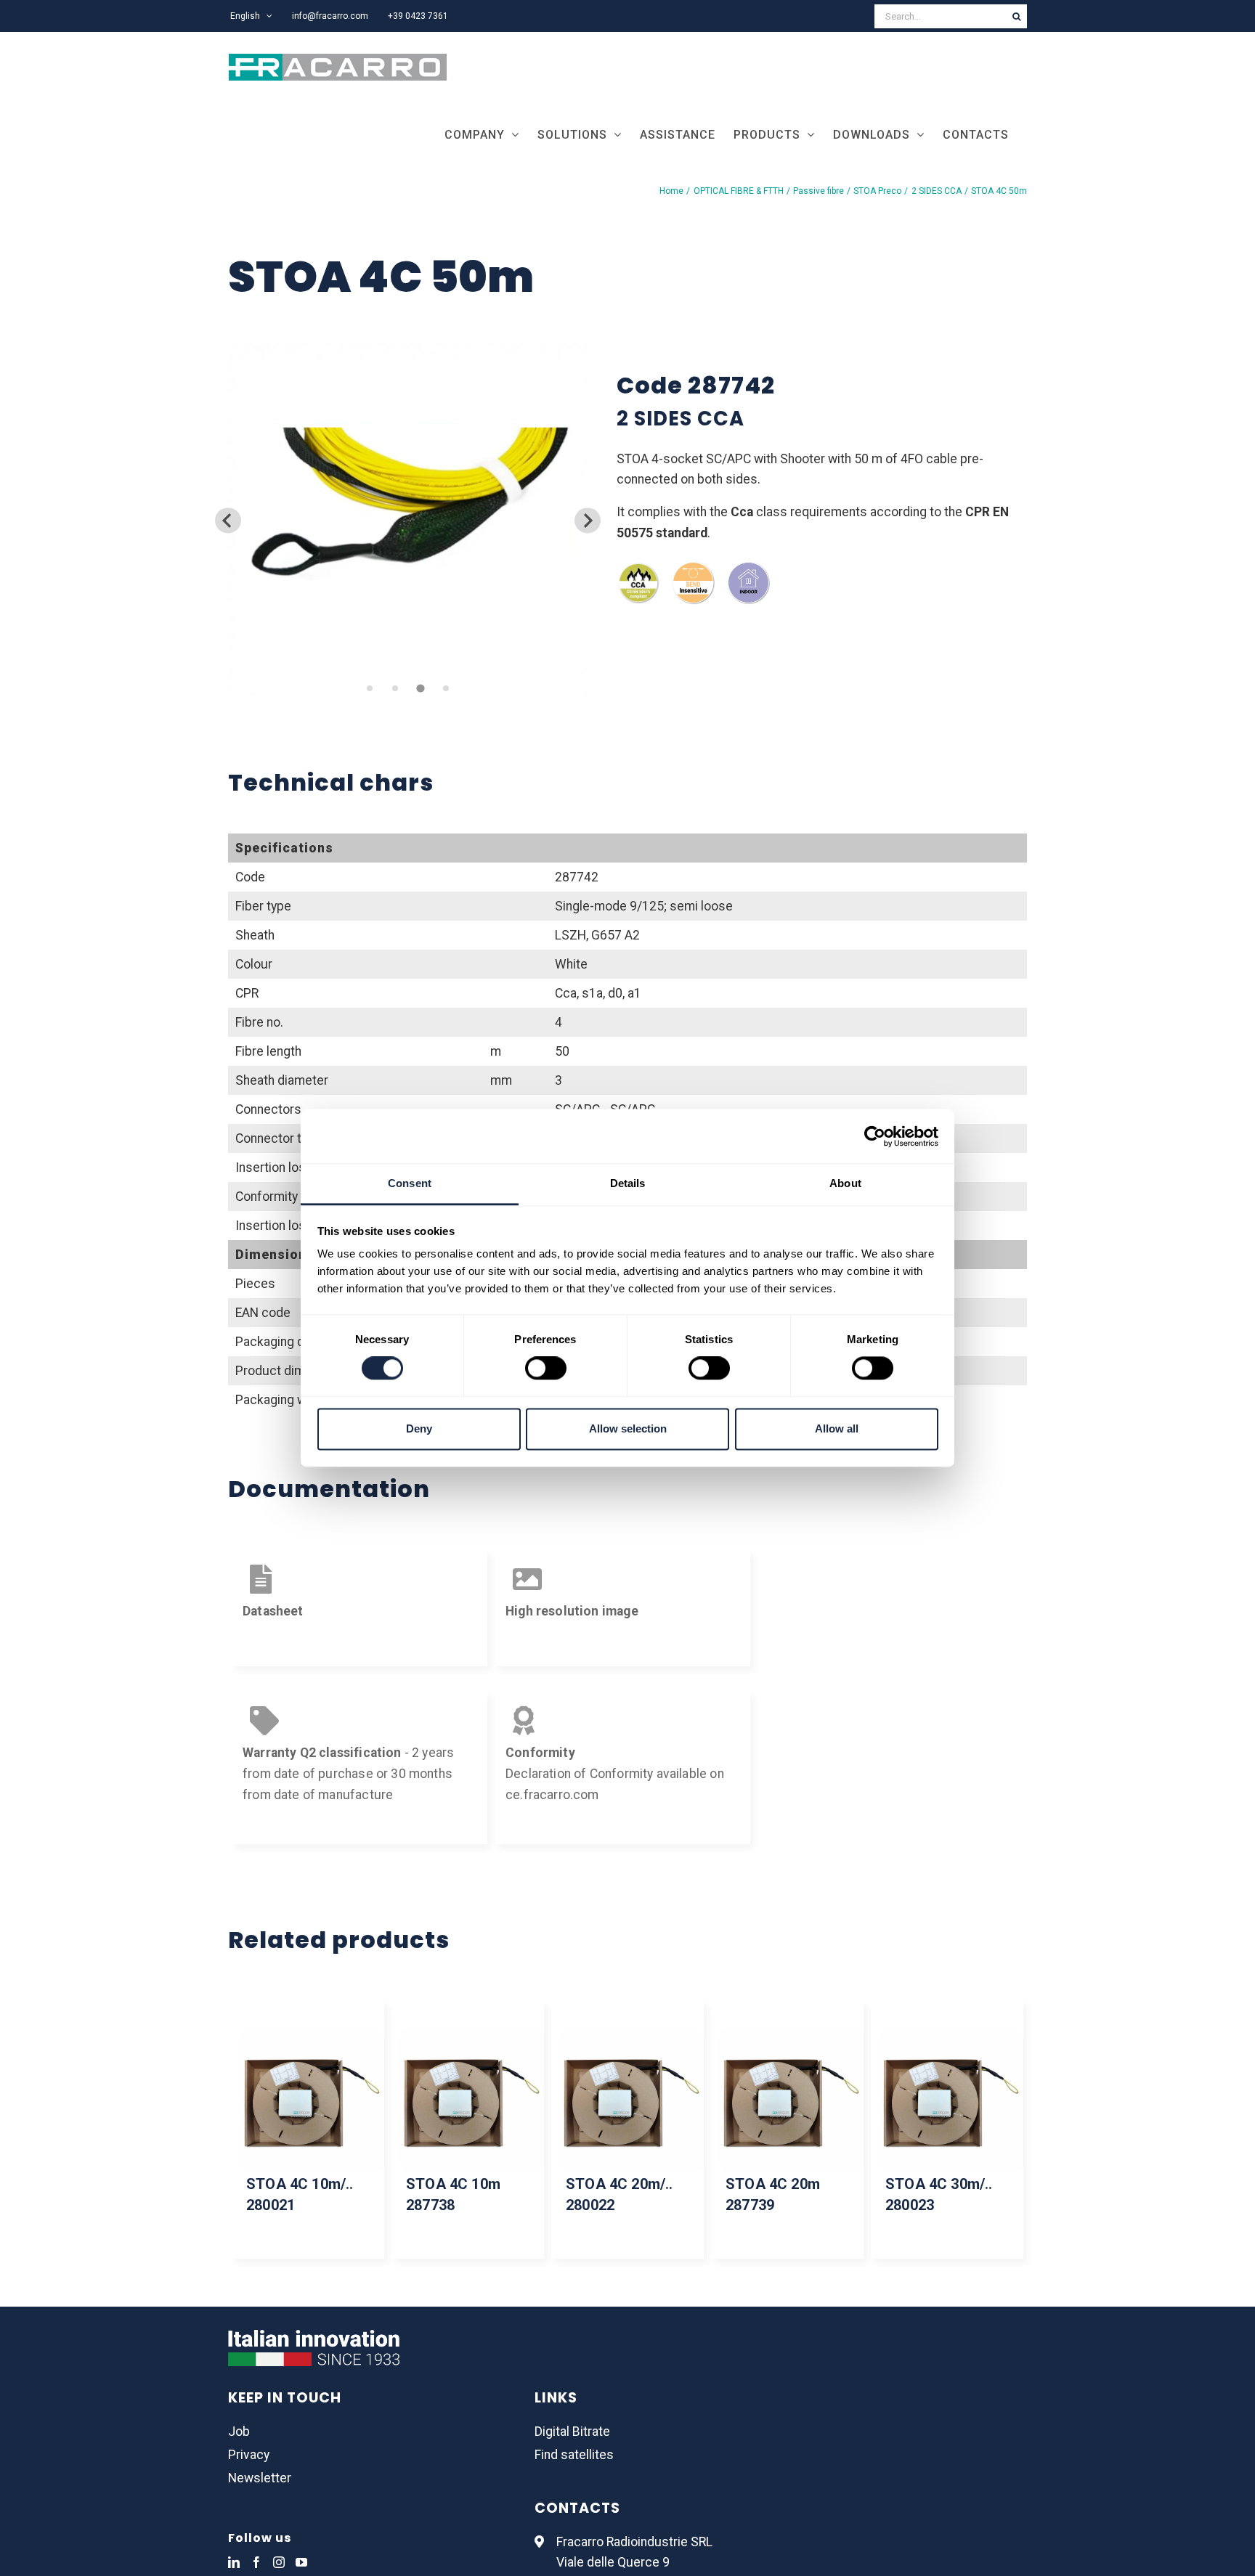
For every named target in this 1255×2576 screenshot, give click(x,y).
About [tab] (845, 1183)
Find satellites (574, 2455)
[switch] (546, 1369)
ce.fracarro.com (552, 1795)
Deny (419, 1428)
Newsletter (260, 2478)
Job (239, 2432)
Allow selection (628, 1428)
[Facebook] (256, 2562)
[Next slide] (587, 520)
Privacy (249, 2455)
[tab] (370, 688)
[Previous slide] (228, 520)
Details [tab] (628, 1183)
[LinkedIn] (234, 2562)
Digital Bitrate (572, 2432)
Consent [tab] (410, 1183)
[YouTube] (301, 2562)
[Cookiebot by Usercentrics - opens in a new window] (875, 1136)
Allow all (837, 1428)
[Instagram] (279, 2562)
